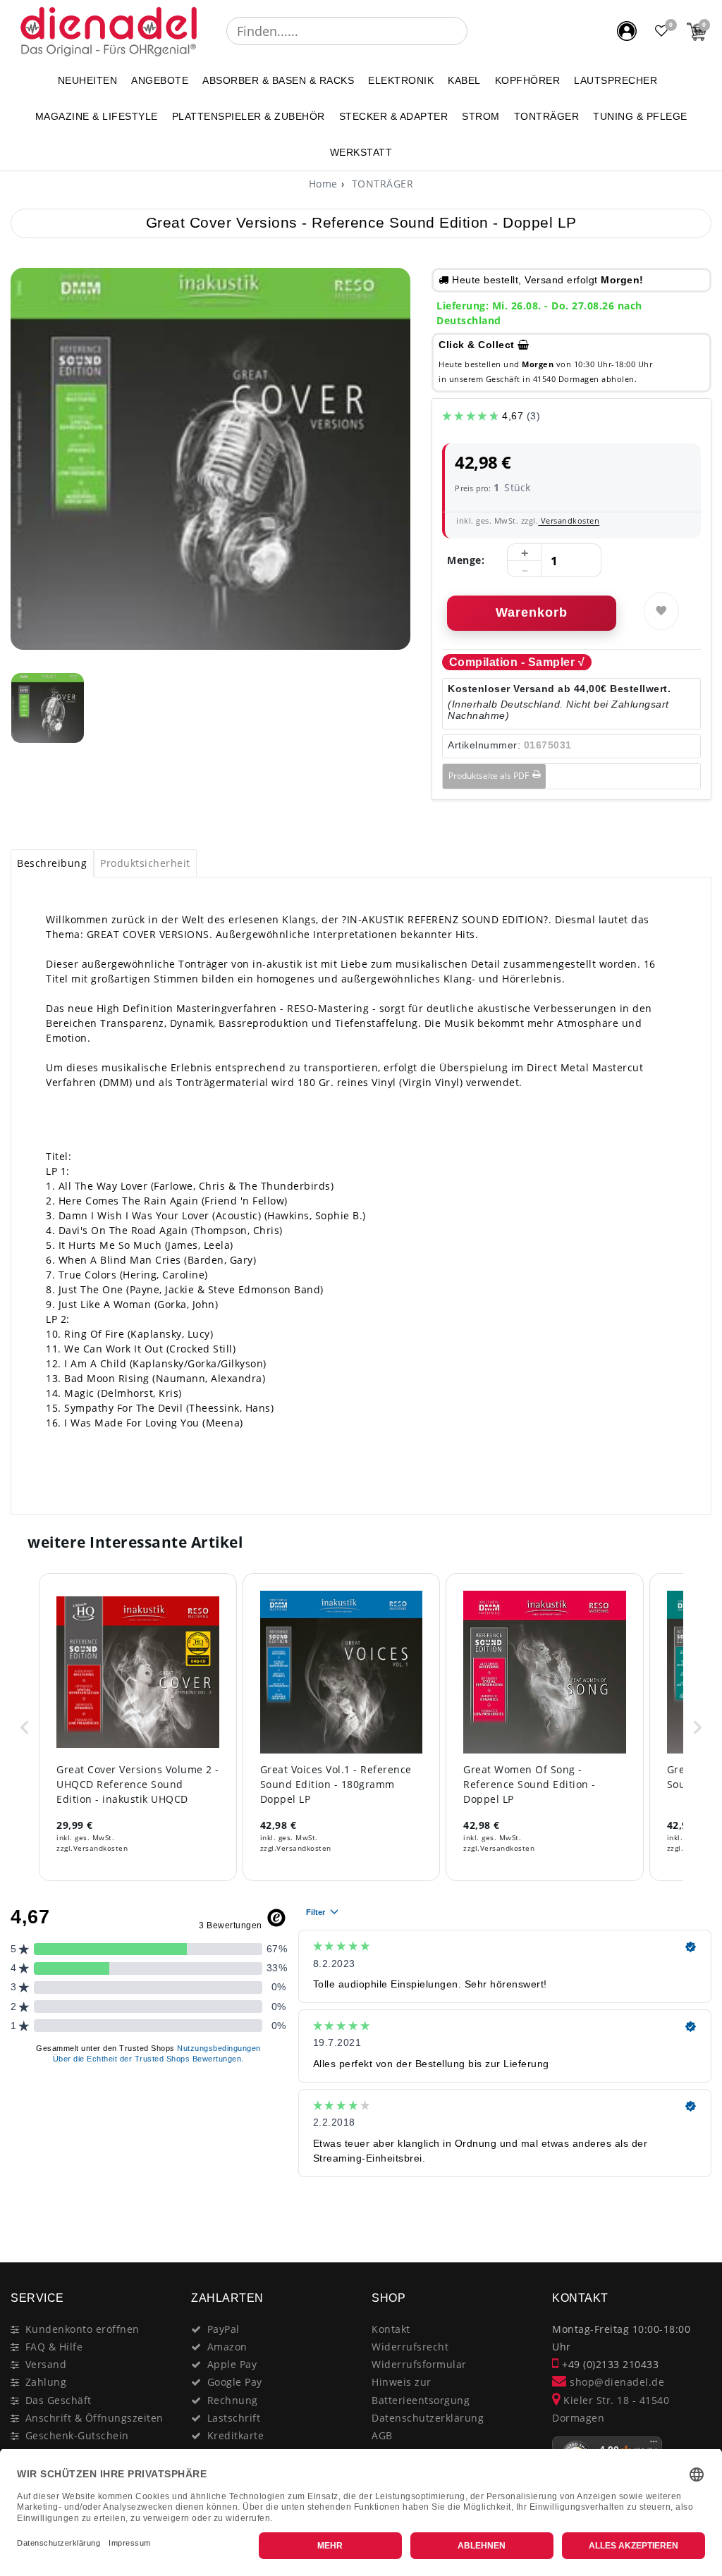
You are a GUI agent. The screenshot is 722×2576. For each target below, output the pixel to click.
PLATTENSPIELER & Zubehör (249, 116)
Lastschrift (234, 2418)
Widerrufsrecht (410, 2347)
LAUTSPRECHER (616, 80)
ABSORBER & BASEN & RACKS (278, 80)
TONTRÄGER (547, 116)
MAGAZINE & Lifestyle (97, 116)
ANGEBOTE (160, 80)
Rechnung (233, 2400)
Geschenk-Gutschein (77, 2435)
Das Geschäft (59, 2400)
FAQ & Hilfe (54, 2347)
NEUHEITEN (88, 80)
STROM (481, 116)
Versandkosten (569, 520)
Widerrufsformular (419, 2364)
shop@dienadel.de (616, 2382)
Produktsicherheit (145, 863)
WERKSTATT (361, 152)
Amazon (227, 2347)
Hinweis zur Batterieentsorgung (421, 2391)
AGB (382, 2435)
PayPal (224, 2329)
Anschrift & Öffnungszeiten (94, 2418)
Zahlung (46, 2382)
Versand (46, 2364)
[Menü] (654, 2445)
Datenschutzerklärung (428, 2418)
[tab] (52, 863)
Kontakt (391, 2329)
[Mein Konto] (627, 31)
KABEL (464, 80)
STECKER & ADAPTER (394, 116)
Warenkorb (532, 612)
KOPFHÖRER (528, 80)
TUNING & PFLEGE (640, 116)
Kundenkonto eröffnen (82, 2329)
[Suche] (477, 31)
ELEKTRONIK (401, 80)
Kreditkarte (236, 2435)
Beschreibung (52, 863)
